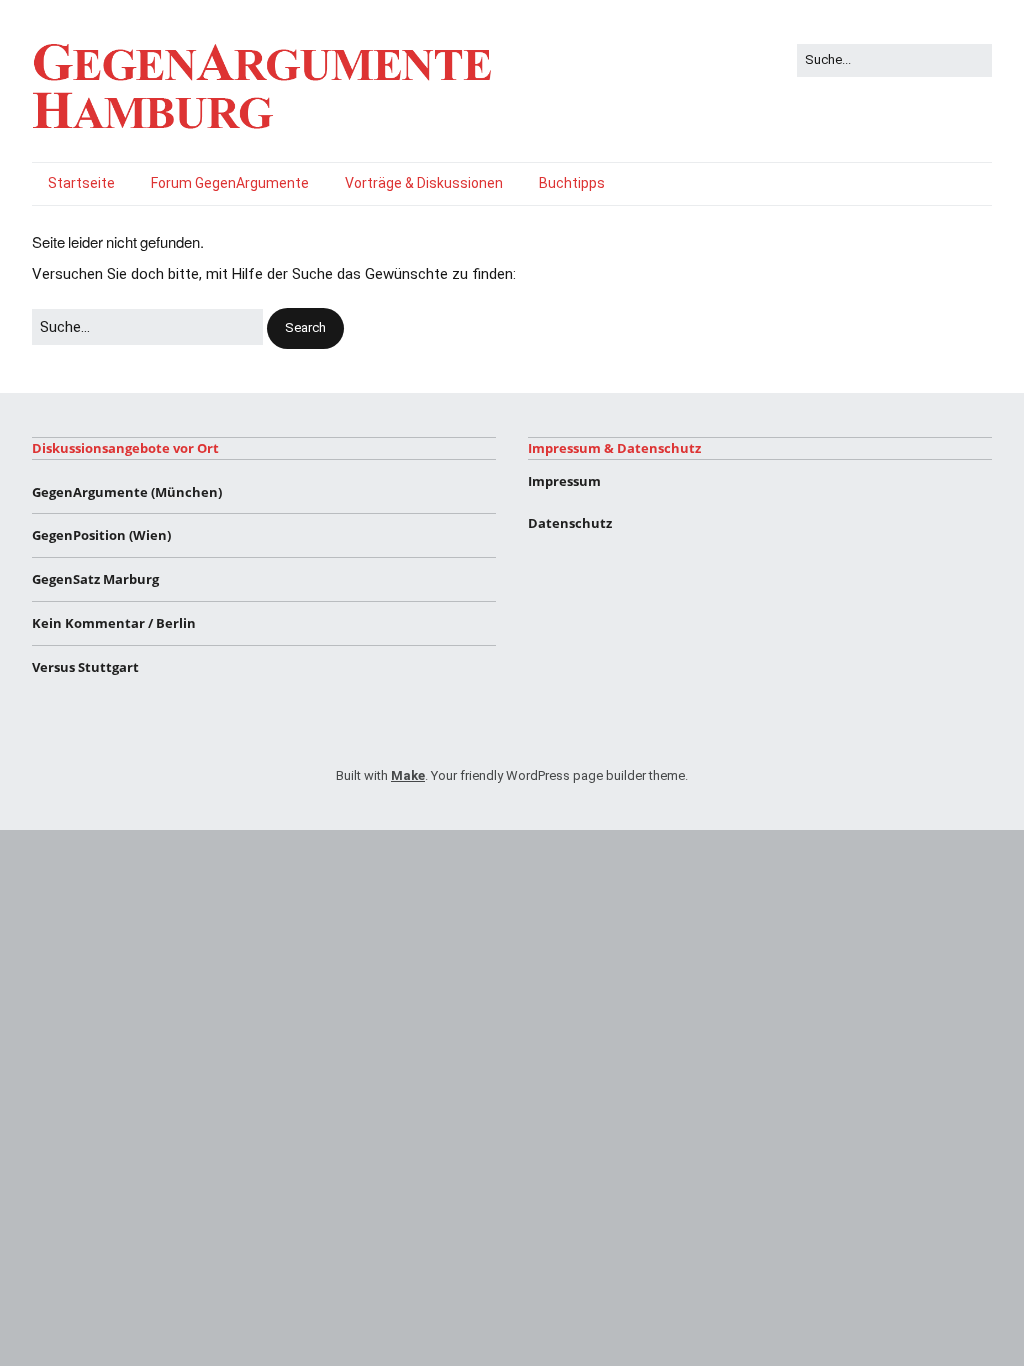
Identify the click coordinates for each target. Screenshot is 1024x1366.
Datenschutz (570, 523)
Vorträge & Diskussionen (424, 183)
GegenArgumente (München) (127, 492)
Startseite (81, 183)
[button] (305, 328)
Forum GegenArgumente (230, 183)
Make (408, 775)
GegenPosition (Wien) (101, 535)
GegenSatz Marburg (95, 579)
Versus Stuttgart (85, 667)
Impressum (564, 481)
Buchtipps (572, 183)
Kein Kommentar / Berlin (114, 623)
